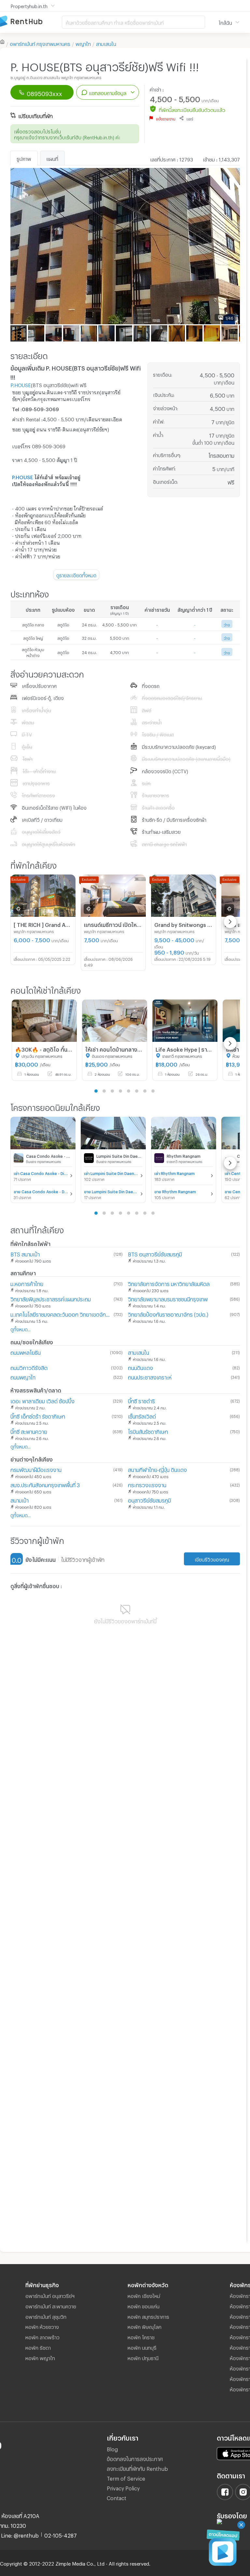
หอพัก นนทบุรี (142, 2347)
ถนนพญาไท (23, 1376)
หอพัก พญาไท (40, 2357)
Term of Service (126, 2478)
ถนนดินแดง (140, 1367)
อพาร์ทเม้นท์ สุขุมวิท (46, 2316)
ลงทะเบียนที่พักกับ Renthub (137, 2468)
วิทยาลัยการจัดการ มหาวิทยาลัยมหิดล (169, 1283)
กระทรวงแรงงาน (147, 1484)
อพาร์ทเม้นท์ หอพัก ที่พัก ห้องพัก (31, 22)
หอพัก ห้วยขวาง (42, 2326)
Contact (117, 2497)
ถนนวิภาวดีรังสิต (29, 1367)
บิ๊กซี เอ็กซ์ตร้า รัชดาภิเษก (38, 1415)
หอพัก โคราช (141, 2336)
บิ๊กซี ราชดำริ (141, 1400)
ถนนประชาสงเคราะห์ (150, 1376)
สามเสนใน (106, 43)
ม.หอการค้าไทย (27, 1283)
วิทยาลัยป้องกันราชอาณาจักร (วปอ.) (168, 1314)
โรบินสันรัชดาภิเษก (148, 1431)
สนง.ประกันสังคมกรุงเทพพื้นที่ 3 (45, 1484)
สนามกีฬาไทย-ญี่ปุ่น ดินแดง (157, 1469)
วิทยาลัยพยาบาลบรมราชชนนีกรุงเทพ (168, 1298)
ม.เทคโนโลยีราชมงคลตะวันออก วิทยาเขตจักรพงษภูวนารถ (61, 1314)
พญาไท (83, 43)
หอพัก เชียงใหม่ (144, 2295)
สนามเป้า (20, 1499)
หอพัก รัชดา (38, 2347)
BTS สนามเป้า (25, 1253)
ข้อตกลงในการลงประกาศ (135, 2458)
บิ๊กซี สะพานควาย (29, 1431)
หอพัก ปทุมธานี (143, 2357)
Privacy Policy (123, 2487)
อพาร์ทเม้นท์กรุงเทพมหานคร (40, 43)
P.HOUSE (21, 384)
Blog (112, 2448)
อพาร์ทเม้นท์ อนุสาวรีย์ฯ (50, 2295)
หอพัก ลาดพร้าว (42, 2336)
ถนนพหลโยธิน (26, 1352)
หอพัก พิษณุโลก (145, 2326)
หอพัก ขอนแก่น (144, 2305)
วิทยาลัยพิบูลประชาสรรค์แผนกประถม (51, 1298)
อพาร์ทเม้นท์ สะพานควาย (51, 2305)
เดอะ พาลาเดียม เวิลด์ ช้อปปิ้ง (42, 1400)
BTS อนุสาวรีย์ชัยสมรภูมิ (155, 1253)
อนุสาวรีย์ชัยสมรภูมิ (149, 1499)
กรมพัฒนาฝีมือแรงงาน (36, 1469)
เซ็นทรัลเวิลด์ (142, 1415)
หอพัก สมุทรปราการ (148, 2316)
